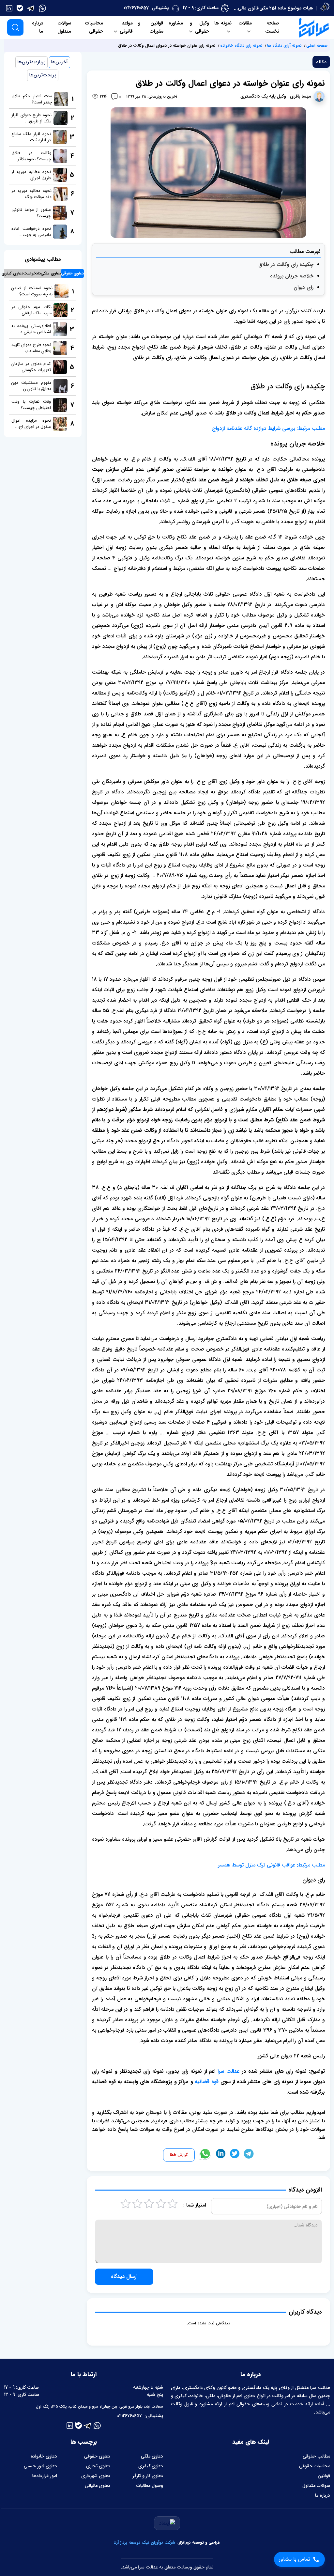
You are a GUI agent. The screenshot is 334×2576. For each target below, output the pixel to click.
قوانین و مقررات (151, 27)
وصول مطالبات (150, 2486)
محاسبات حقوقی (94, 27)
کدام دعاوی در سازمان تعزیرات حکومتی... (31, 367)
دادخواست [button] (32, 273)
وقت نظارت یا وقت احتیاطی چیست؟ (31, 405)
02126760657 (136, 8)
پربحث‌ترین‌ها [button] (43, 75)
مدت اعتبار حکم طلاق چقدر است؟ (32, 99)
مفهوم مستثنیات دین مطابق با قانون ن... (31, 386)
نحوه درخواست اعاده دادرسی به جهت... (31, 232)
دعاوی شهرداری (96, 2476)
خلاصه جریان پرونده (292, 276)
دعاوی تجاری (98, 2466)
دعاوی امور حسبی (40, 2466)
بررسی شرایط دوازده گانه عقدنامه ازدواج (254, 428)
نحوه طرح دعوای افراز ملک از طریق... (31, 118)
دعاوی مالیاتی (98, 2486)
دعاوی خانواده (44, 2456)
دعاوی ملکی (152, 2456)
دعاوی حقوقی (97, 2456)
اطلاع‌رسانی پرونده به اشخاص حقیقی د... (31, 329)
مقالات (245, 23)
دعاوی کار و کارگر (148, 2476)
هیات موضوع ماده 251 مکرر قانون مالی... (273, 8)
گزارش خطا (179, 2155)
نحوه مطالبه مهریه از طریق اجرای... (31, 175)
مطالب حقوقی (316, 2456)
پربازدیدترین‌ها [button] (31, 62)
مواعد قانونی (126, 27)
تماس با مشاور (295, 2559)
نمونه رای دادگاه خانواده (241, 46)
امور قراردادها (45, 2476)
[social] (42, 8)
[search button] (15, 27)
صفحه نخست (272, 27)
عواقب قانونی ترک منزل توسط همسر (257, 1865)
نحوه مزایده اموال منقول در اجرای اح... (31, 424)
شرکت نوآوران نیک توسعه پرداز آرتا (144, 2543)
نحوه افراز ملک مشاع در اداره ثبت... (31, 137)
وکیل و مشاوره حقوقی (189, 27)
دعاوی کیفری (151, 2466)
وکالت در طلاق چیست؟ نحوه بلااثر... (31, 156)
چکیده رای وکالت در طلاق (286, 265)
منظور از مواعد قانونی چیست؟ (31, 213)
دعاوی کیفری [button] (12, 273)
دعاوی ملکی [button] (51, 273)
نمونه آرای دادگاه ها (284, 46)
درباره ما (38, 27)
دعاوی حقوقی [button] (72, 273)
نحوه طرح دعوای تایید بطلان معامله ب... (31, 348)
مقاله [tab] (321, 62)
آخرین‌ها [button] (60, 62)
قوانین (324, 2476)
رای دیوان (304, 287)
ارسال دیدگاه (124, 2277)
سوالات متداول (64, 27)
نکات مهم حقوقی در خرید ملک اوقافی (31, 310)
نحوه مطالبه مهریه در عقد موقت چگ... (31, 194)
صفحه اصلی (317, 46)
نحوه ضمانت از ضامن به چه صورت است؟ (32, 291)
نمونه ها (223, 23)
